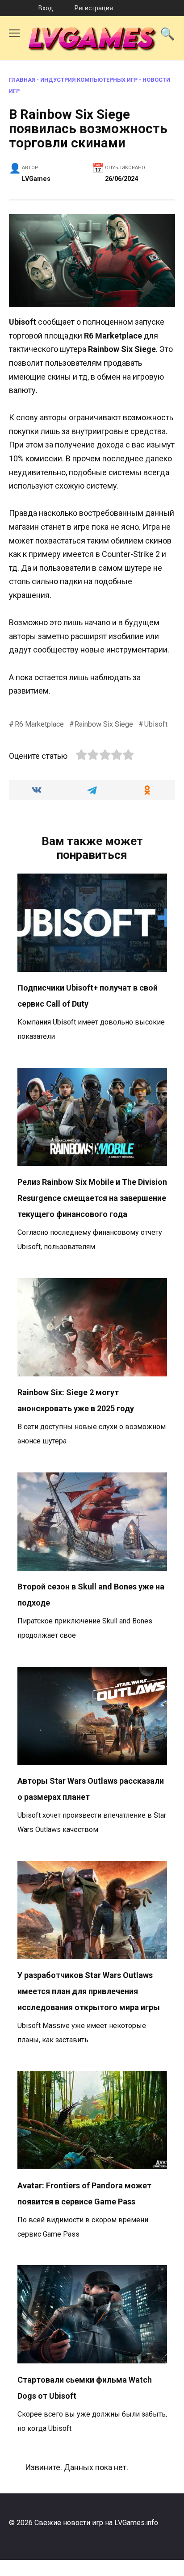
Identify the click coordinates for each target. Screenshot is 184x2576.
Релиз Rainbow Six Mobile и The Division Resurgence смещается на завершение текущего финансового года (92, 1198)
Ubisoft (156, 724)
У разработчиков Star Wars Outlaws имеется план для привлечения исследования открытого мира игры (89, 1991)
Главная (22, 80)
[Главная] (10, 8)
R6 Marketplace (39, 724)
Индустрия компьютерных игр (89, 80)
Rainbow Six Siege (104, 724)
